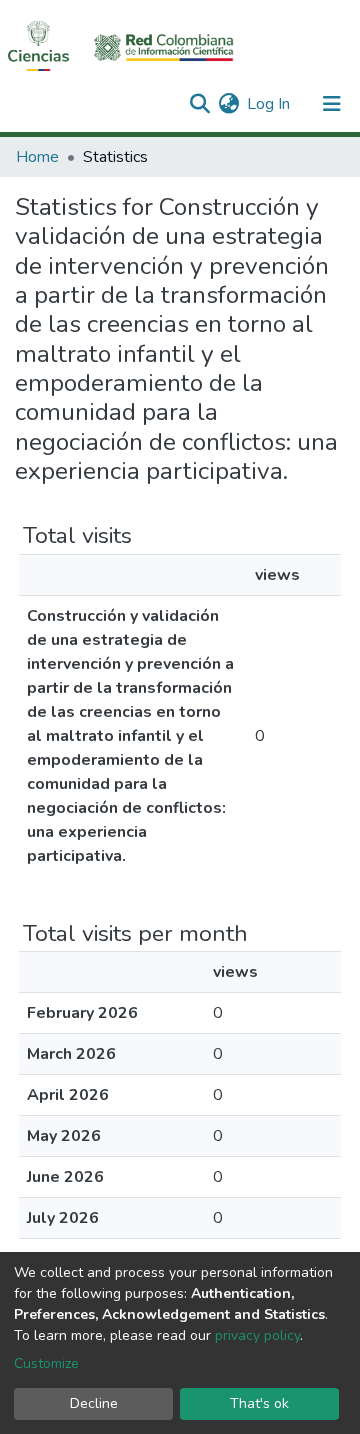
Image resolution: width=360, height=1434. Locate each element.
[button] (228, 104)
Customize (46, 1363)
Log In (269, 104)
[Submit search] (199, 104)
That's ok (259, 1403)
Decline (94, 1403)
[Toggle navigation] (332, 104)
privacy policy (257, 1335)
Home (37, 157)
